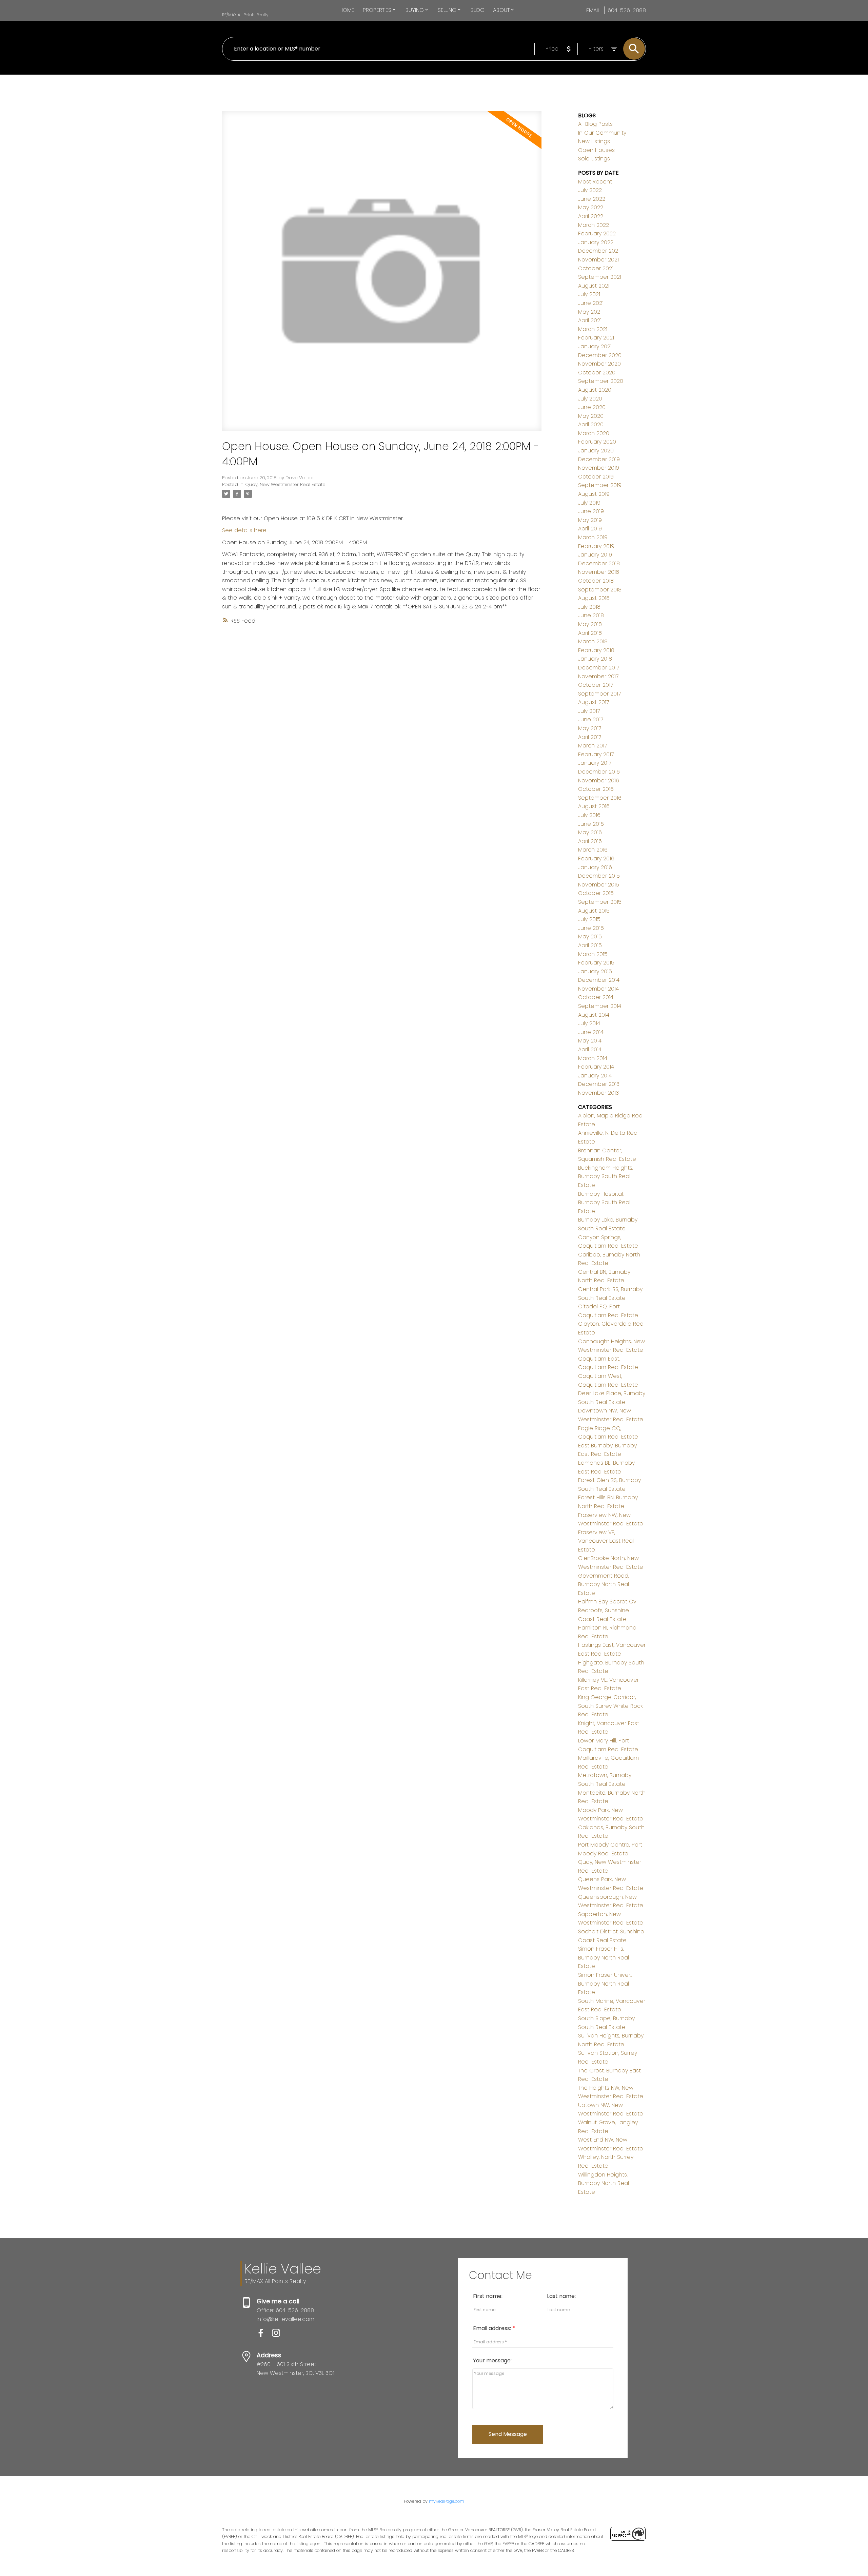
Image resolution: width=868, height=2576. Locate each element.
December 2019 (599, 459)
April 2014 (590, 1049)
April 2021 (590, 320)
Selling (447, 10)
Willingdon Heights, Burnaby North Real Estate (604, 2183)
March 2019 (593, 537)
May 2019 (590, 520)
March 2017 (593, 746)
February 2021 (596, 338)
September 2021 (600, 277)
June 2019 (591, 511)
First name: (488, 2296)
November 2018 (599, 572)
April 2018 (590, 633)
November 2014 (598, 989)
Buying (415, 10)
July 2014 (589, 1023)
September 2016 (600, 798)
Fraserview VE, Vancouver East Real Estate (606, 1541)
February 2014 (596, 1067)
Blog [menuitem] (478, 10)
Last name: (561, 2296)
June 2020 (592, 407)
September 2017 (599, 694)
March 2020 (594, 433)
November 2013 (598, 1093)
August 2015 (594, 911)
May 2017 (590, 728)
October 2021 (596, 268)
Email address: (493, 2328)
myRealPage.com (447, 2501)
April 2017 (590, 737)
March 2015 (593, 954)
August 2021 (594, 286)
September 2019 (600, 485)
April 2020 (591, 424)
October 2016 (596, 789)
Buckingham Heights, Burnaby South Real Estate (606, 1176)
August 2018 (594, 598)
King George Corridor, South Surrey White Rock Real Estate (610, 1706)
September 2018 (600, 590)
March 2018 (593, 641)
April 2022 (591, 216)
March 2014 (593, 1058)
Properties (377, 10)
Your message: (492, 2360)
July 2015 (589, 919)
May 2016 (590, 832)
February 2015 (596, 963)
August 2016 (594, 806)
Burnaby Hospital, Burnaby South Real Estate (604, 1203)
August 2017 (594, 702)
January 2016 (595, 867)
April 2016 (590, 841)
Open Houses (596, 150)
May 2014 (590, 1041)
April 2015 (590, 945)
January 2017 (595, 763)
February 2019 (596, 546)
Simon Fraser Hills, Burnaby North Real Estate (604, 1957)
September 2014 (600, 1006)
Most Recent (595, 182)
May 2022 (591, 207)
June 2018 (591, 615)
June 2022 (592, 199)
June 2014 (591, 1032)
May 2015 (590, 936)
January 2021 (595, 346)
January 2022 (596, 242)
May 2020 (591, 416)
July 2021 (589, 294)
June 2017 (591, 719)
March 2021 (593, 329)
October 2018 (596, 581)
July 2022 (590, 190)
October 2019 (596, 477)
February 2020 (597, 442)
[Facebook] (264, 2335)
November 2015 (599, 885)
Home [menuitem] (347, 10)
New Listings (594, 141)
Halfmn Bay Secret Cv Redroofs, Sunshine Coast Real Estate (607, 1610)
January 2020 (596, 451)
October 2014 (596, 997)
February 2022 (597, 233)
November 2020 (599, 364)
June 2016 (591, 824)
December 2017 (599, 668)
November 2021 (598, 260)
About (501, 10)
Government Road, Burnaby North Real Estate (604, 1584)
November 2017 (598, 676)
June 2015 (591, 928)
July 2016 (589, 815)
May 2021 (590, 312)
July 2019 (589, 503)
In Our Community (602, 133)
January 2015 (595, 971)
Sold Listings (594, 159)
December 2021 (599, 251)
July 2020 (590, 399)
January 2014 (595, 1076)
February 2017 (596, 754)
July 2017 (589, 711)
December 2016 (599, 772)
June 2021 (591, 303)
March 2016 (593, 850)
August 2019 (594, 494)
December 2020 (600, 355)
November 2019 (599, 468)
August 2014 (594, 1015)
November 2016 (599, 780)
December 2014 (599, 980)
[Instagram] (279, 2335)
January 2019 (595, 555)
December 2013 (599, 1084)
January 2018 (595, 659)
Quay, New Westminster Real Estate (285, 484)
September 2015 (600, 902)
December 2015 (599, 876)
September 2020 (601, 381)
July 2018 (589, 607)
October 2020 (597, 373)
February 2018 (596, 650)
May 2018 (590, 624)
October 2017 (596, 685)
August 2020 (595, 390)
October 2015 (596, 893)
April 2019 (590, 529)
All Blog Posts (595, 124)
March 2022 (594, 225)
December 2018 (599, 563)
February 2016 (596, 858)
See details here (244, 530)
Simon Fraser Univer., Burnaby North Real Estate (605, 1984)
